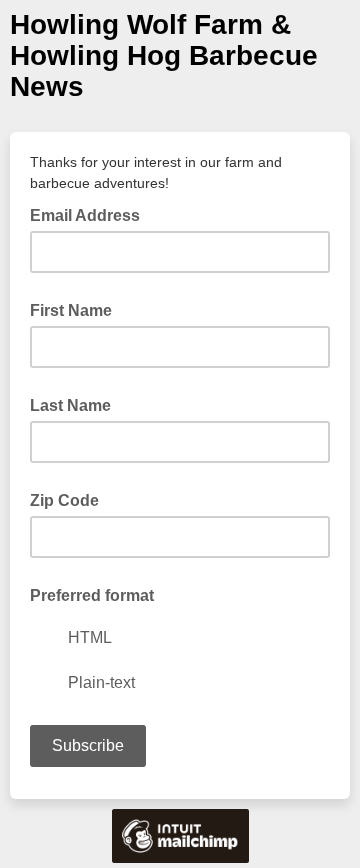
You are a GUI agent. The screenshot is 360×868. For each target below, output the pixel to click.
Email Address (91, 214)
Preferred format (92, 595)
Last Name (70, 405)
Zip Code (64, 500)
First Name (71, 310)
